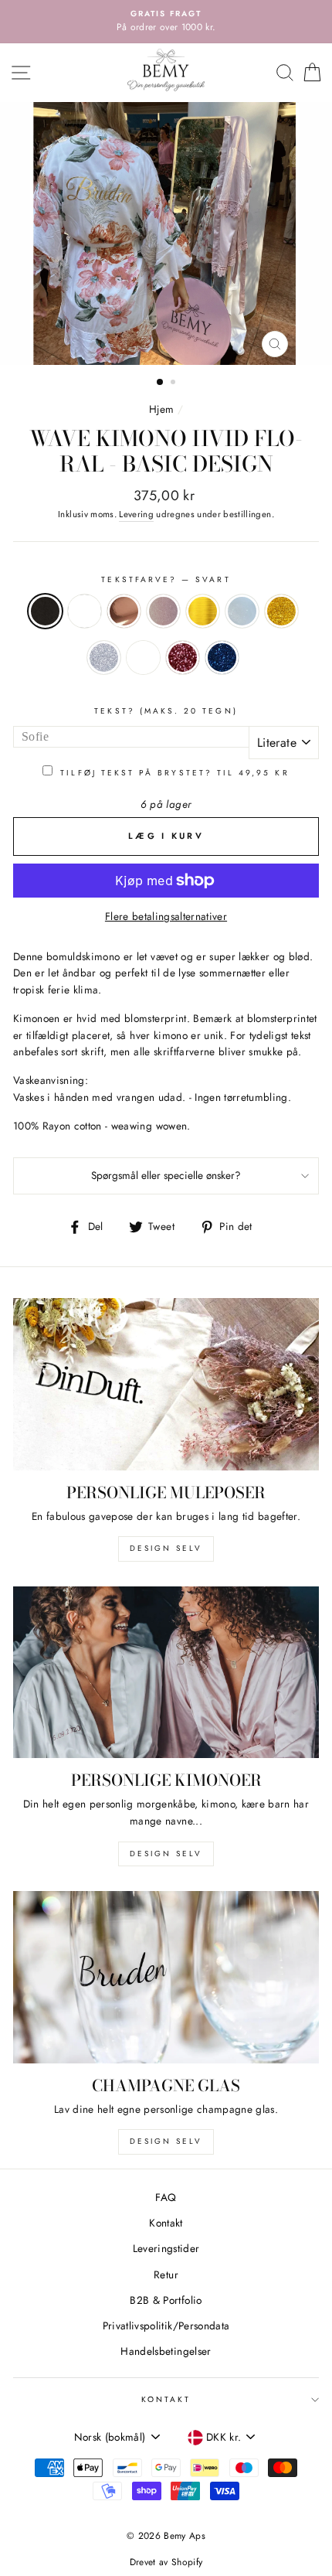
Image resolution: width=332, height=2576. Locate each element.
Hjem (161, 409)
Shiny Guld (203, 611)
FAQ (166, 2197)
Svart (45, 611)
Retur (166, 2274)
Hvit (85, 611)
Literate (277, 743)
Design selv (166, 1548)
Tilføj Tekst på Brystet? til (174, 773)
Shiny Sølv (242, 611)
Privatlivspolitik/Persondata (166, 2326)
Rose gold (163, 611)
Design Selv (166, 2141)
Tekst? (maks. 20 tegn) (166, 711)
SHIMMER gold (281, 611)
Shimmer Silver (104, 658)
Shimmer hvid (143, 658)
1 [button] (161, 383)
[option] (166, 22)
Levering (136, 514)
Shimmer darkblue (222, 658)
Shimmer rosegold (183, 658)
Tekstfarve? (166, 579)
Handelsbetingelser (166, 2351)
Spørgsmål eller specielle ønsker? (166, 1175)
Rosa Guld (124, 611)
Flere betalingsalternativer (166, 916)
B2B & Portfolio (166, 2300)
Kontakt (166, 2223)
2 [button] (174, 383)
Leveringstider (166, 2248)
